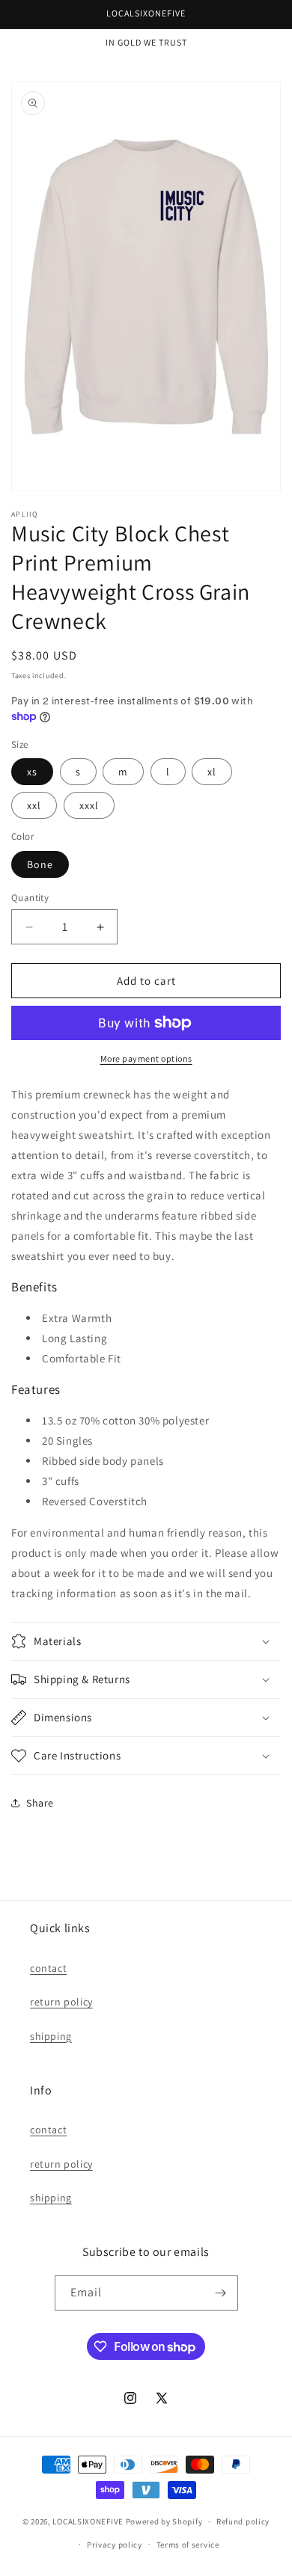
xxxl (89, 805)
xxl (34, 805)
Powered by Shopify (164, 2521)
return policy (61, 2002)
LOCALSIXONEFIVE (88, 2521)
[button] (146, 1641)
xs (32, 772)
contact (48, 1968)
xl (212, 772)
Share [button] (40, 1803)
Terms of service (188, 2545)
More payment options (146, 1058)
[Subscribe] (221, 2293)
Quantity (30, 898)
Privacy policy (115, 2545)
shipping (51, 2036)
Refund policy (243, 2521)
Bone (40, 864)
